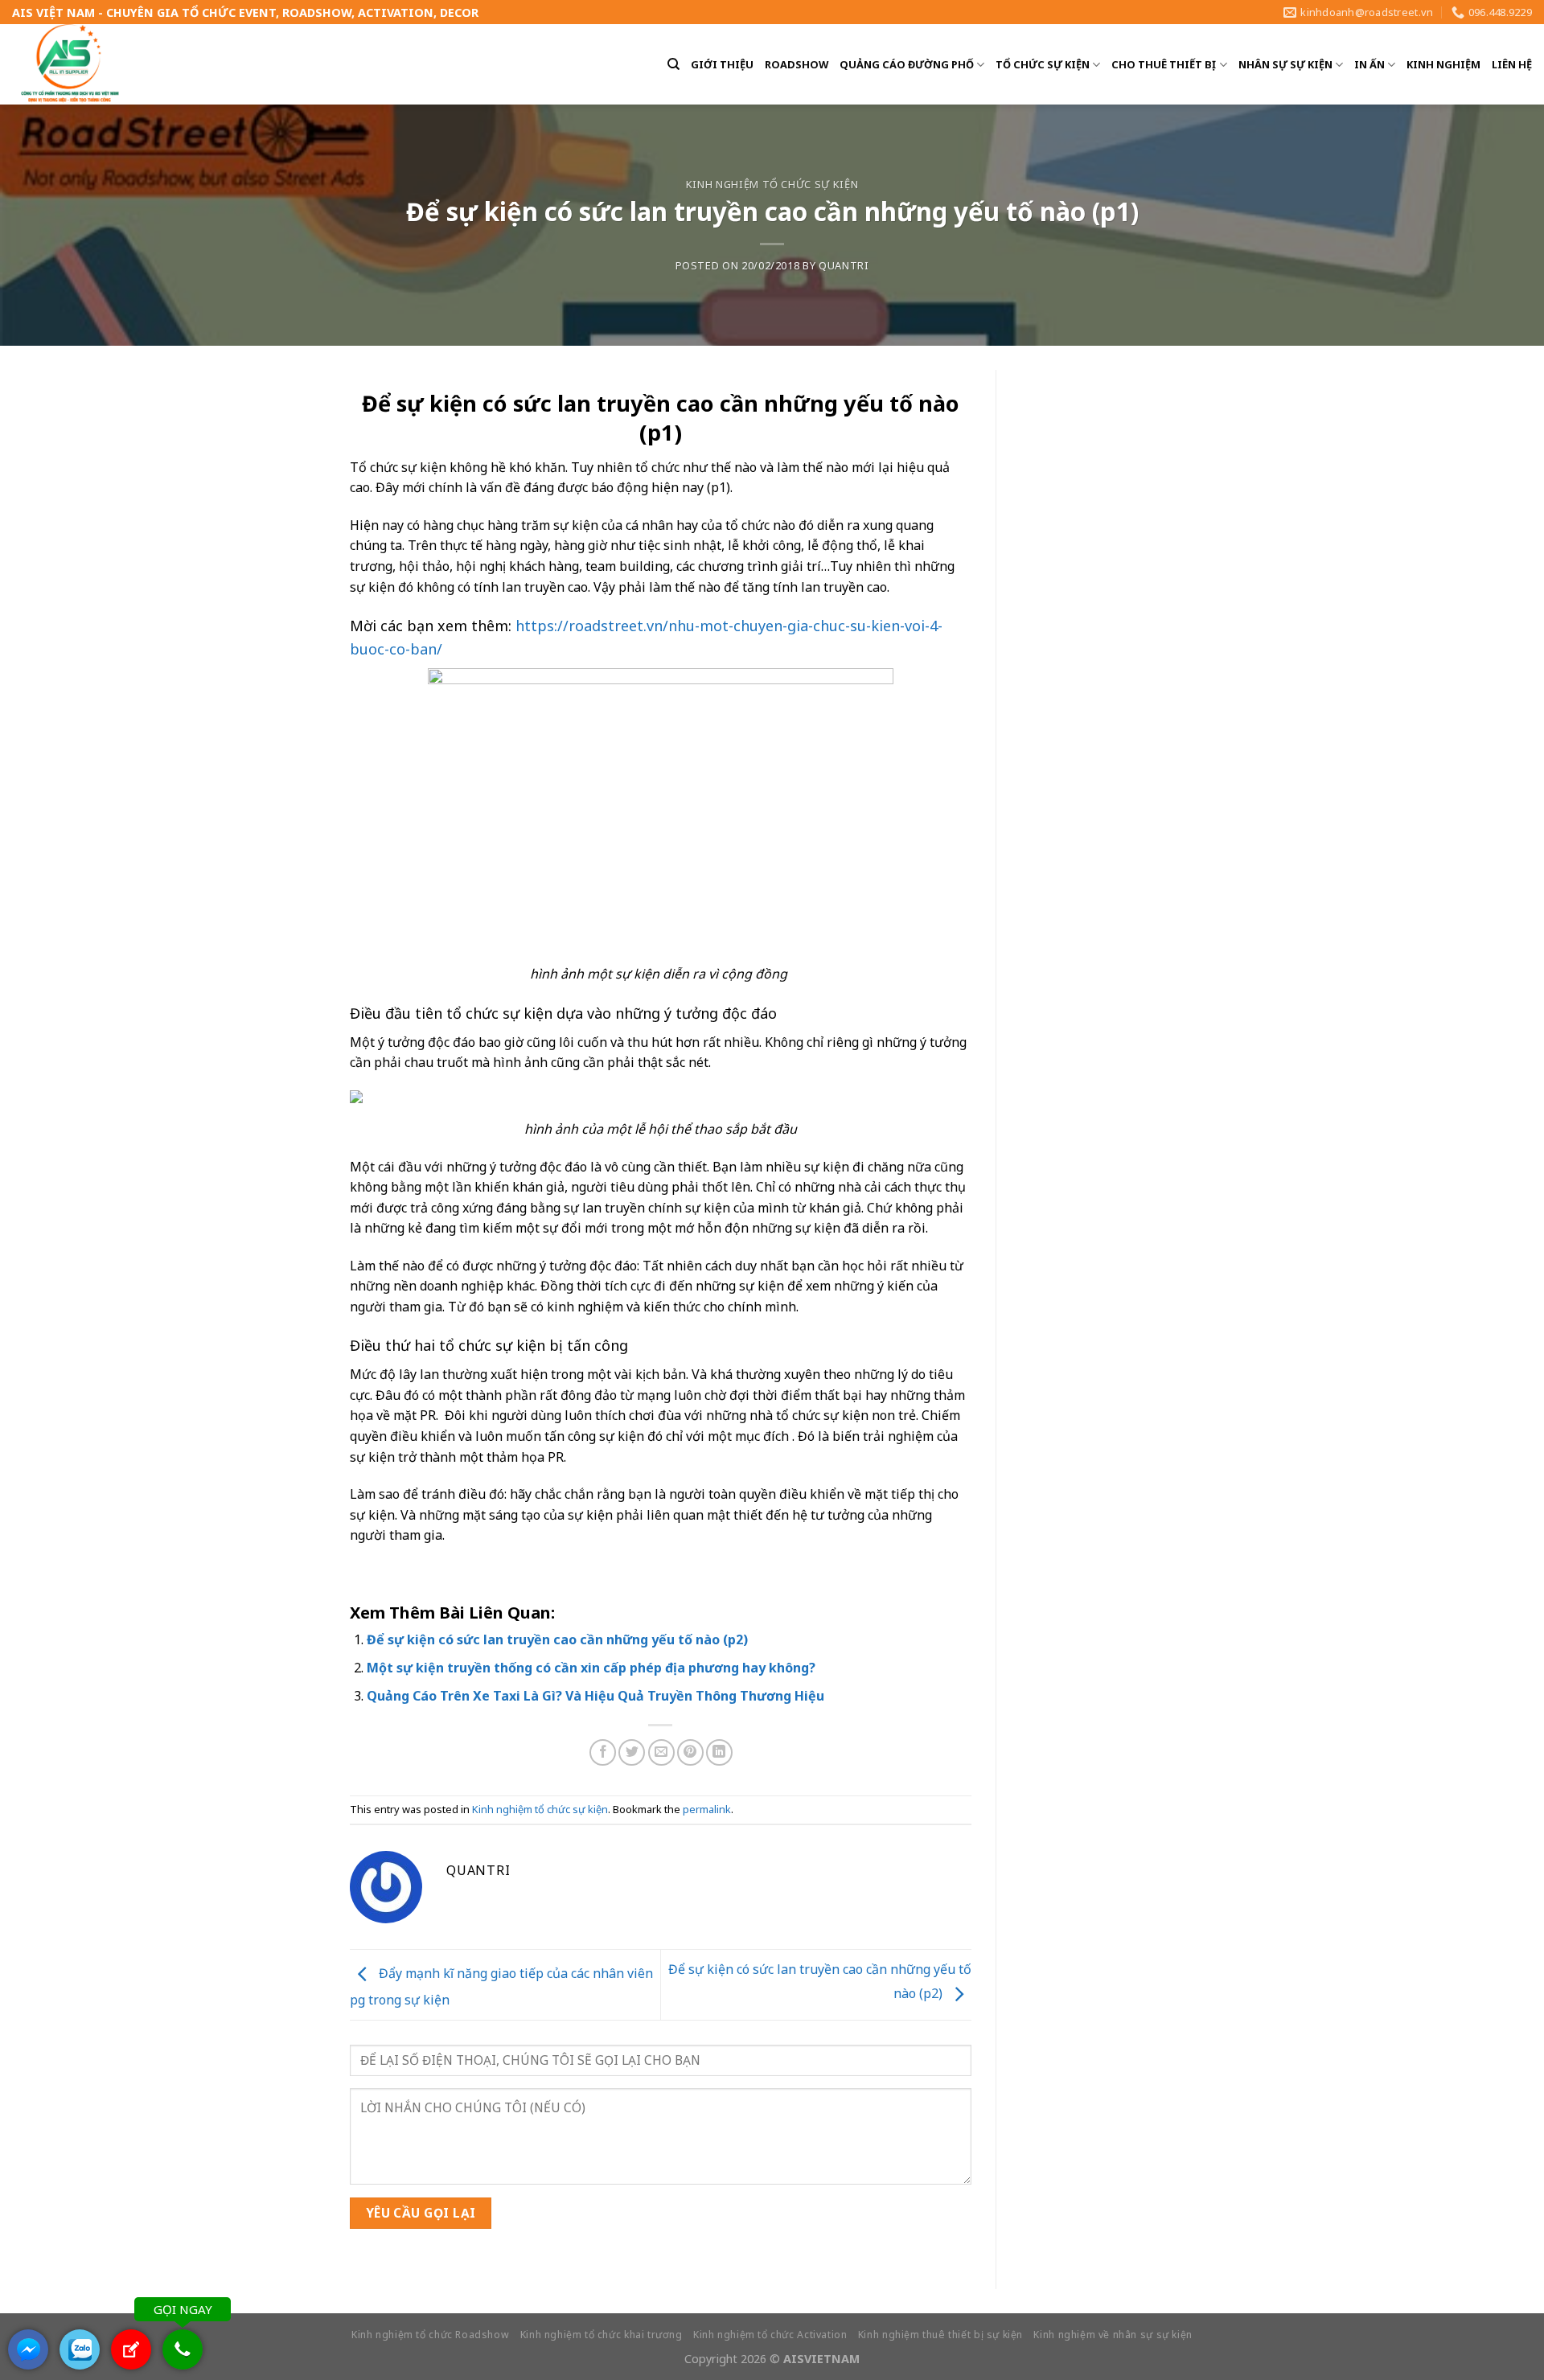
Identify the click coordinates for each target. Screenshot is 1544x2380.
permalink (707, 1809)
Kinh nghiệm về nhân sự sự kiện (1113, 2335)
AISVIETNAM (821, 2359)
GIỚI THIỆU (722, 64)
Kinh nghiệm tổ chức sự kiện (772, 184)
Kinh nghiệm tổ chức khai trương (602, 2335)
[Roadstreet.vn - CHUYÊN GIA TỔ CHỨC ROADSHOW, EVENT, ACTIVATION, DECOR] (71, 64)
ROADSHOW (797, 64)
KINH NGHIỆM (1443, 64)
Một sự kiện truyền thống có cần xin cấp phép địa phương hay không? (591, 1668)
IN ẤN (1369, 64)
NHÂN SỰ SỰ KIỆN (1285, 64)
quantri (844, 265)
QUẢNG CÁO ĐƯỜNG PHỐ (907, 64)
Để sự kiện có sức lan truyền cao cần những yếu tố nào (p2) (557, 1639)
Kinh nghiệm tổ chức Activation (770, 2335)
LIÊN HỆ (1512, 64)
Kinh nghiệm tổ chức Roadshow (430, 2335)
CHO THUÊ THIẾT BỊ (1164, 64)
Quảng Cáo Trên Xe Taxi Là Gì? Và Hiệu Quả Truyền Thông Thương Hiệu (595, 1696)
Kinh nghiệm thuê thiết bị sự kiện (940, 2335)
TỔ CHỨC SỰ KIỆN (1043, 64)
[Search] (673, 64)
